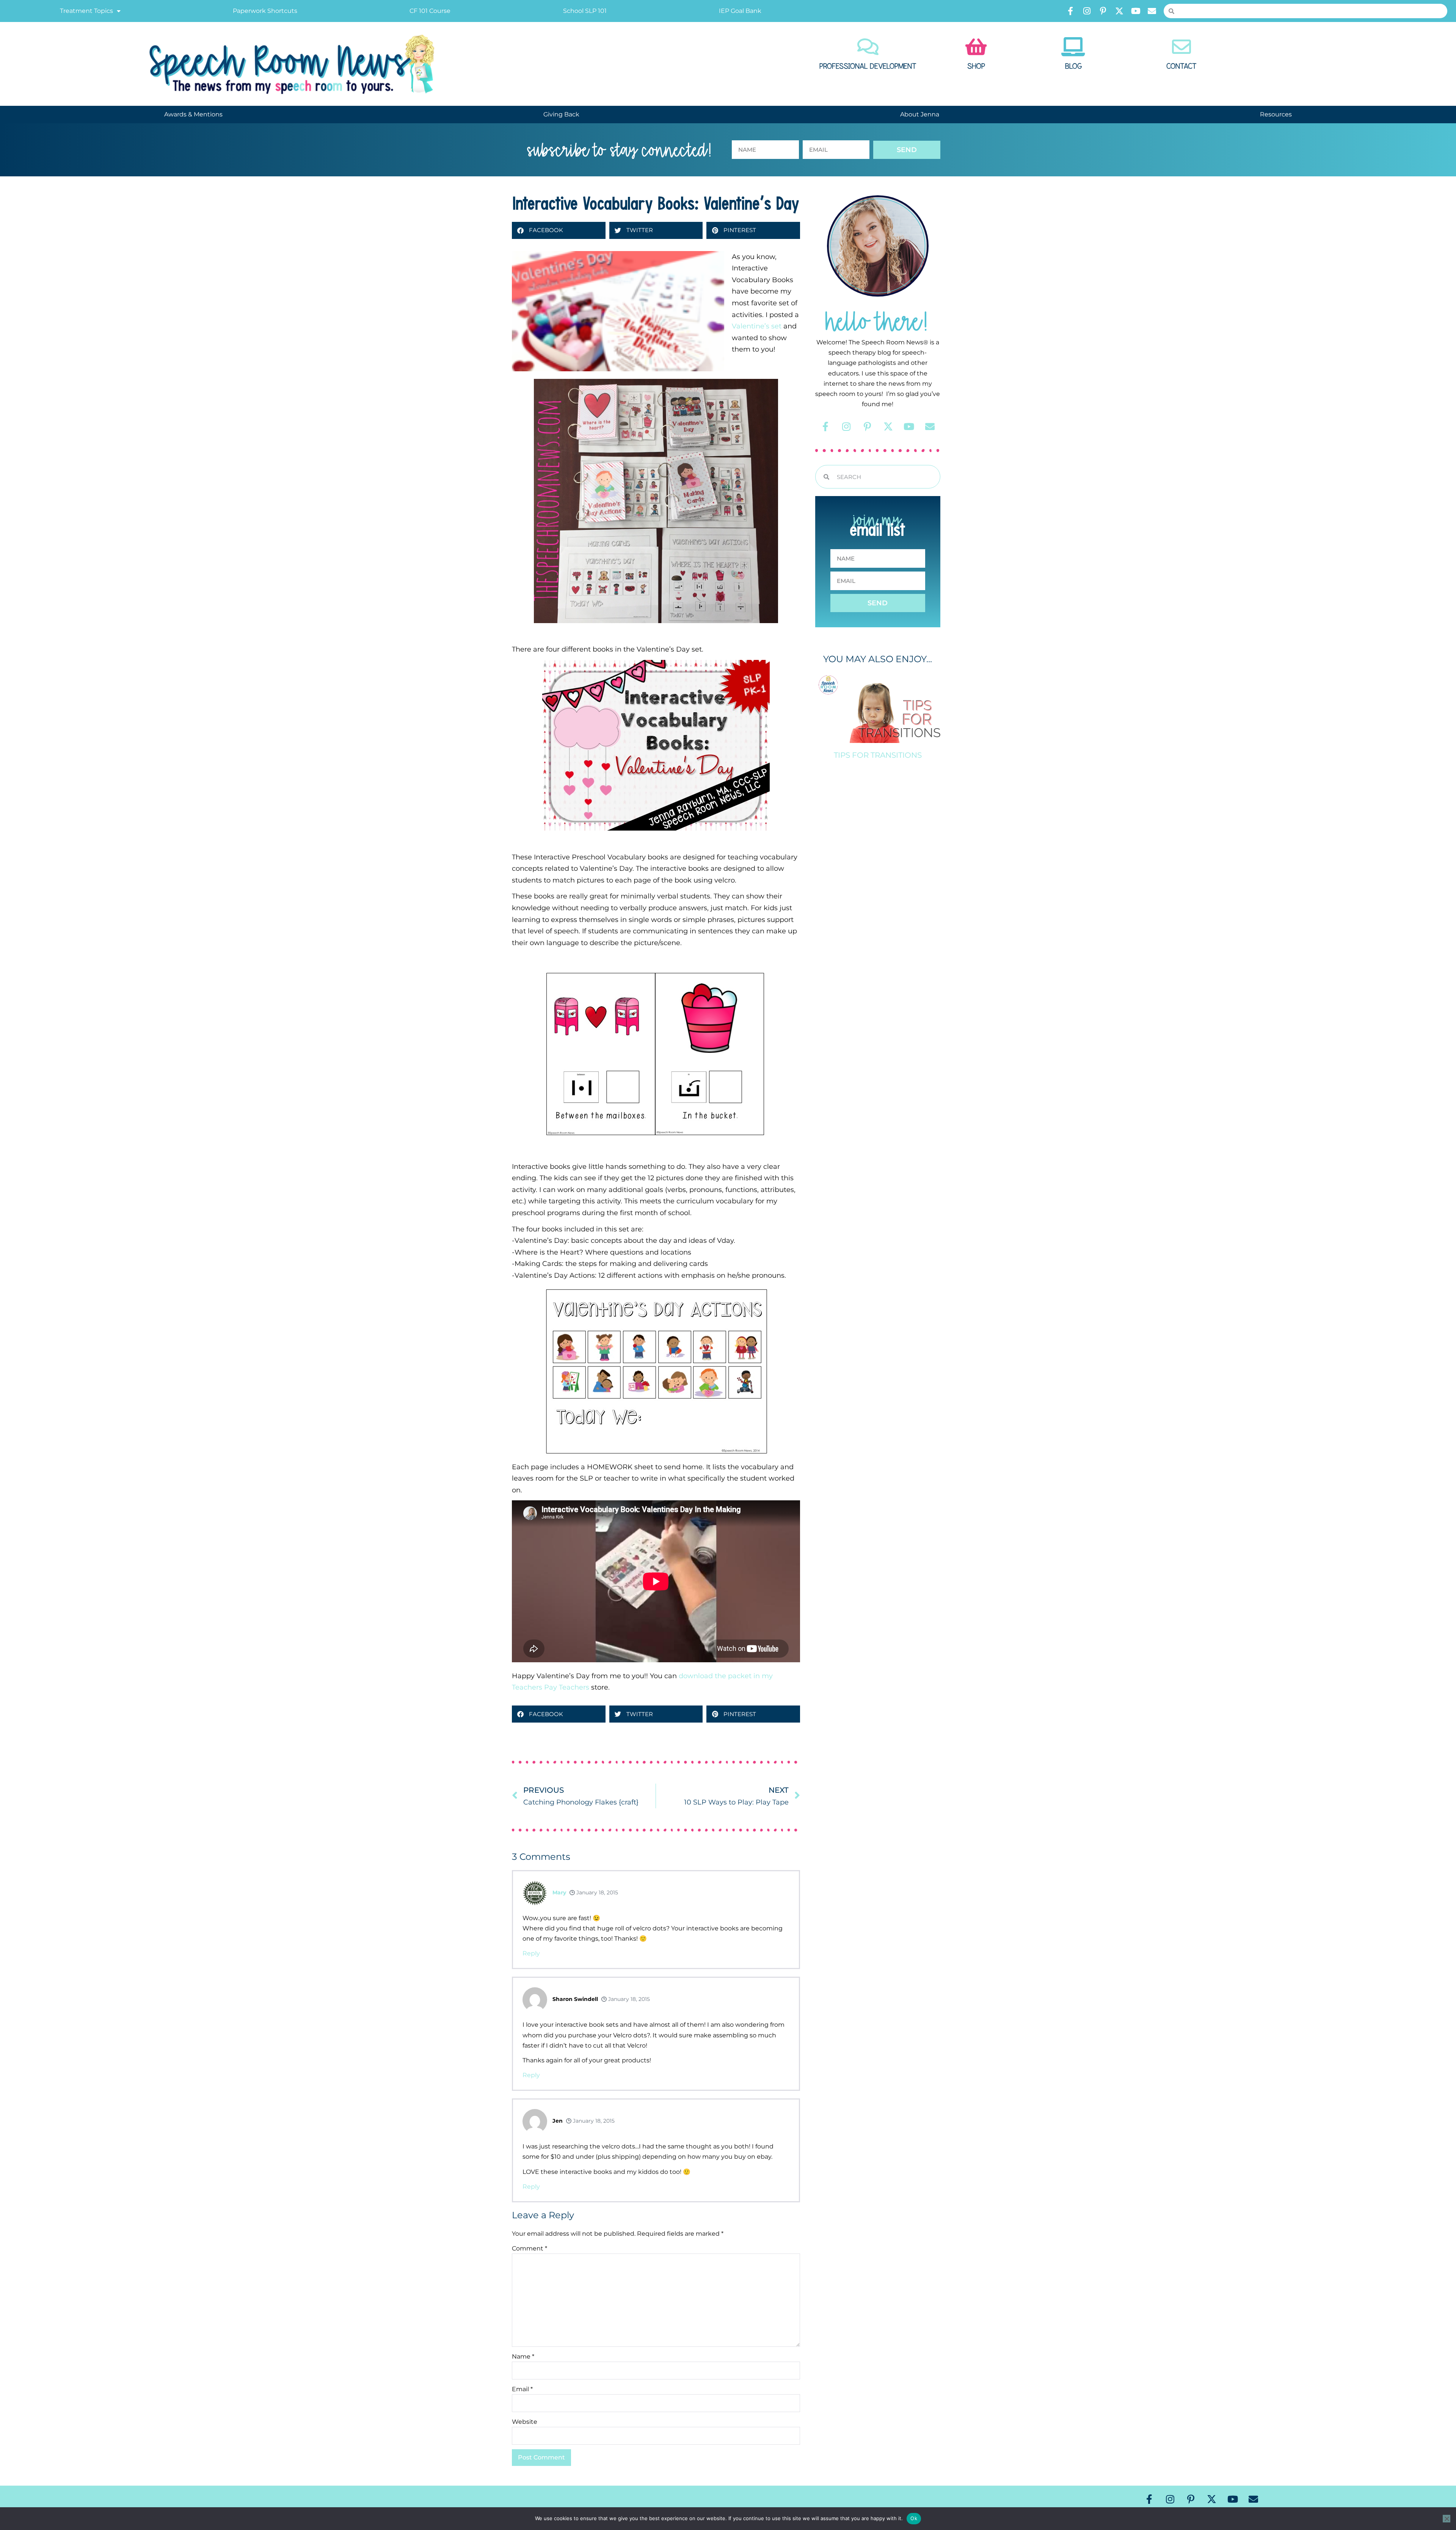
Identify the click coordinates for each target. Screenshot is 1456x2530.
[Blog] (1073, 47)
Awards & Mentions (193, 114)
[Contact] (1181, 47)
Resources (1276, 114)
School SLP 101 (585, 11)
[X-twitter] (1119, 11)
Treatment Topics (86, 11)
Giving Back (561, 114)
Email (522, 2389)
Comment (530, 2248)
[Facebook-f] (1070, 11)
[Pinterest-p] (1103, 11)
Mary (559, 1892)
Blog (1073, 66)
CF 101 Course (430, 11)
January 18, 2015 (596, 1892)
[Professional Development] (868, 47)
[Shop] (976, 47)
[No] (1447, 2519)
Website (525, 2422)
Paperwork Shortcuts (265, 11)
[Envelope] (1152, 11)
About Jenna (920, 114)
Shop (976, 66)
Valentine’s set (757, 326)
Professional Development (868, 66)
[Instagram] (1087, 11)
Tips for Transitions (878, 755)
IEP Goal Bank (740, 11)
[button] (559, 230)
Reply (531, 1953)
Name (523, 2356)
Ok (914, 2518)
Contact (1181, 66)
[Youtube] (1136, 11)
